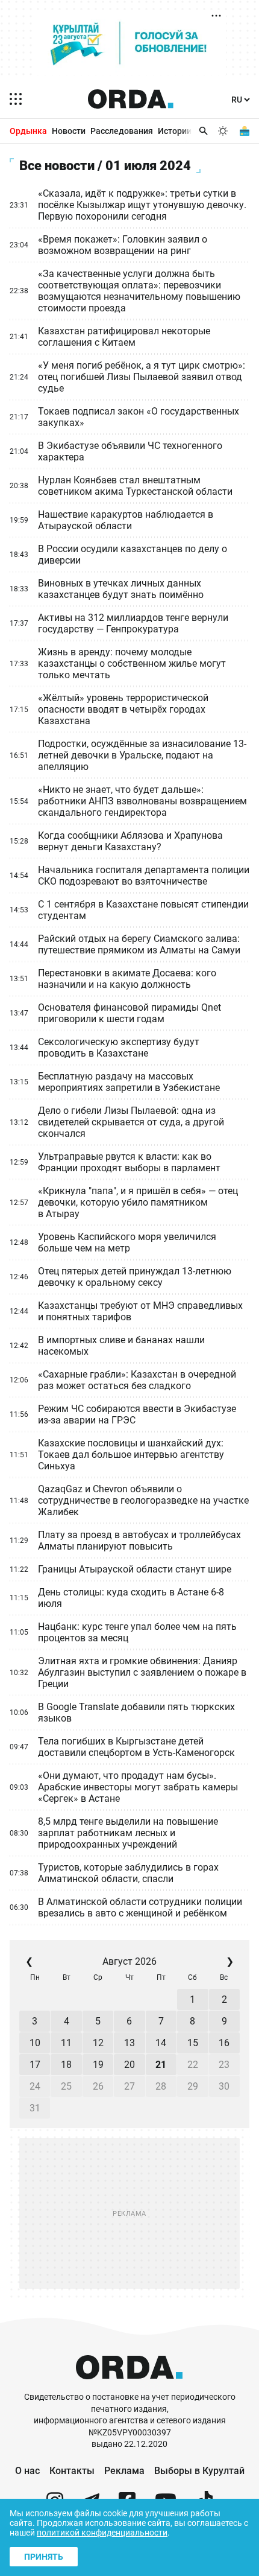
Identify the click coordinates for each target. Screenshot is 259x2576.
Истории (175, 131)
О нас (27, 2471)
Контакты (72, 2471)
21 (161, 2065)
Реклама (124, 2471)
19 (98, 2065)
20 (129, 2065)
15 (193, 2043)
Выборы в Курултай (199, 2471)
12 (98, 2043)
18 (66, 2065)
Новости (69, 131)
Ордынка (28, 131)
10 (35, 2043)
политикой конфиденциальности (102, 2533)
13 (129, 2043)
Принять (44, 2557)
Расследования (122, 131)
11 (66, 2043)
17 (35, 2065)
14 (161, 2043)
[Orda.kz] (129, 2386)
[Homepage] (131, 99)
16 (224, 2043)
